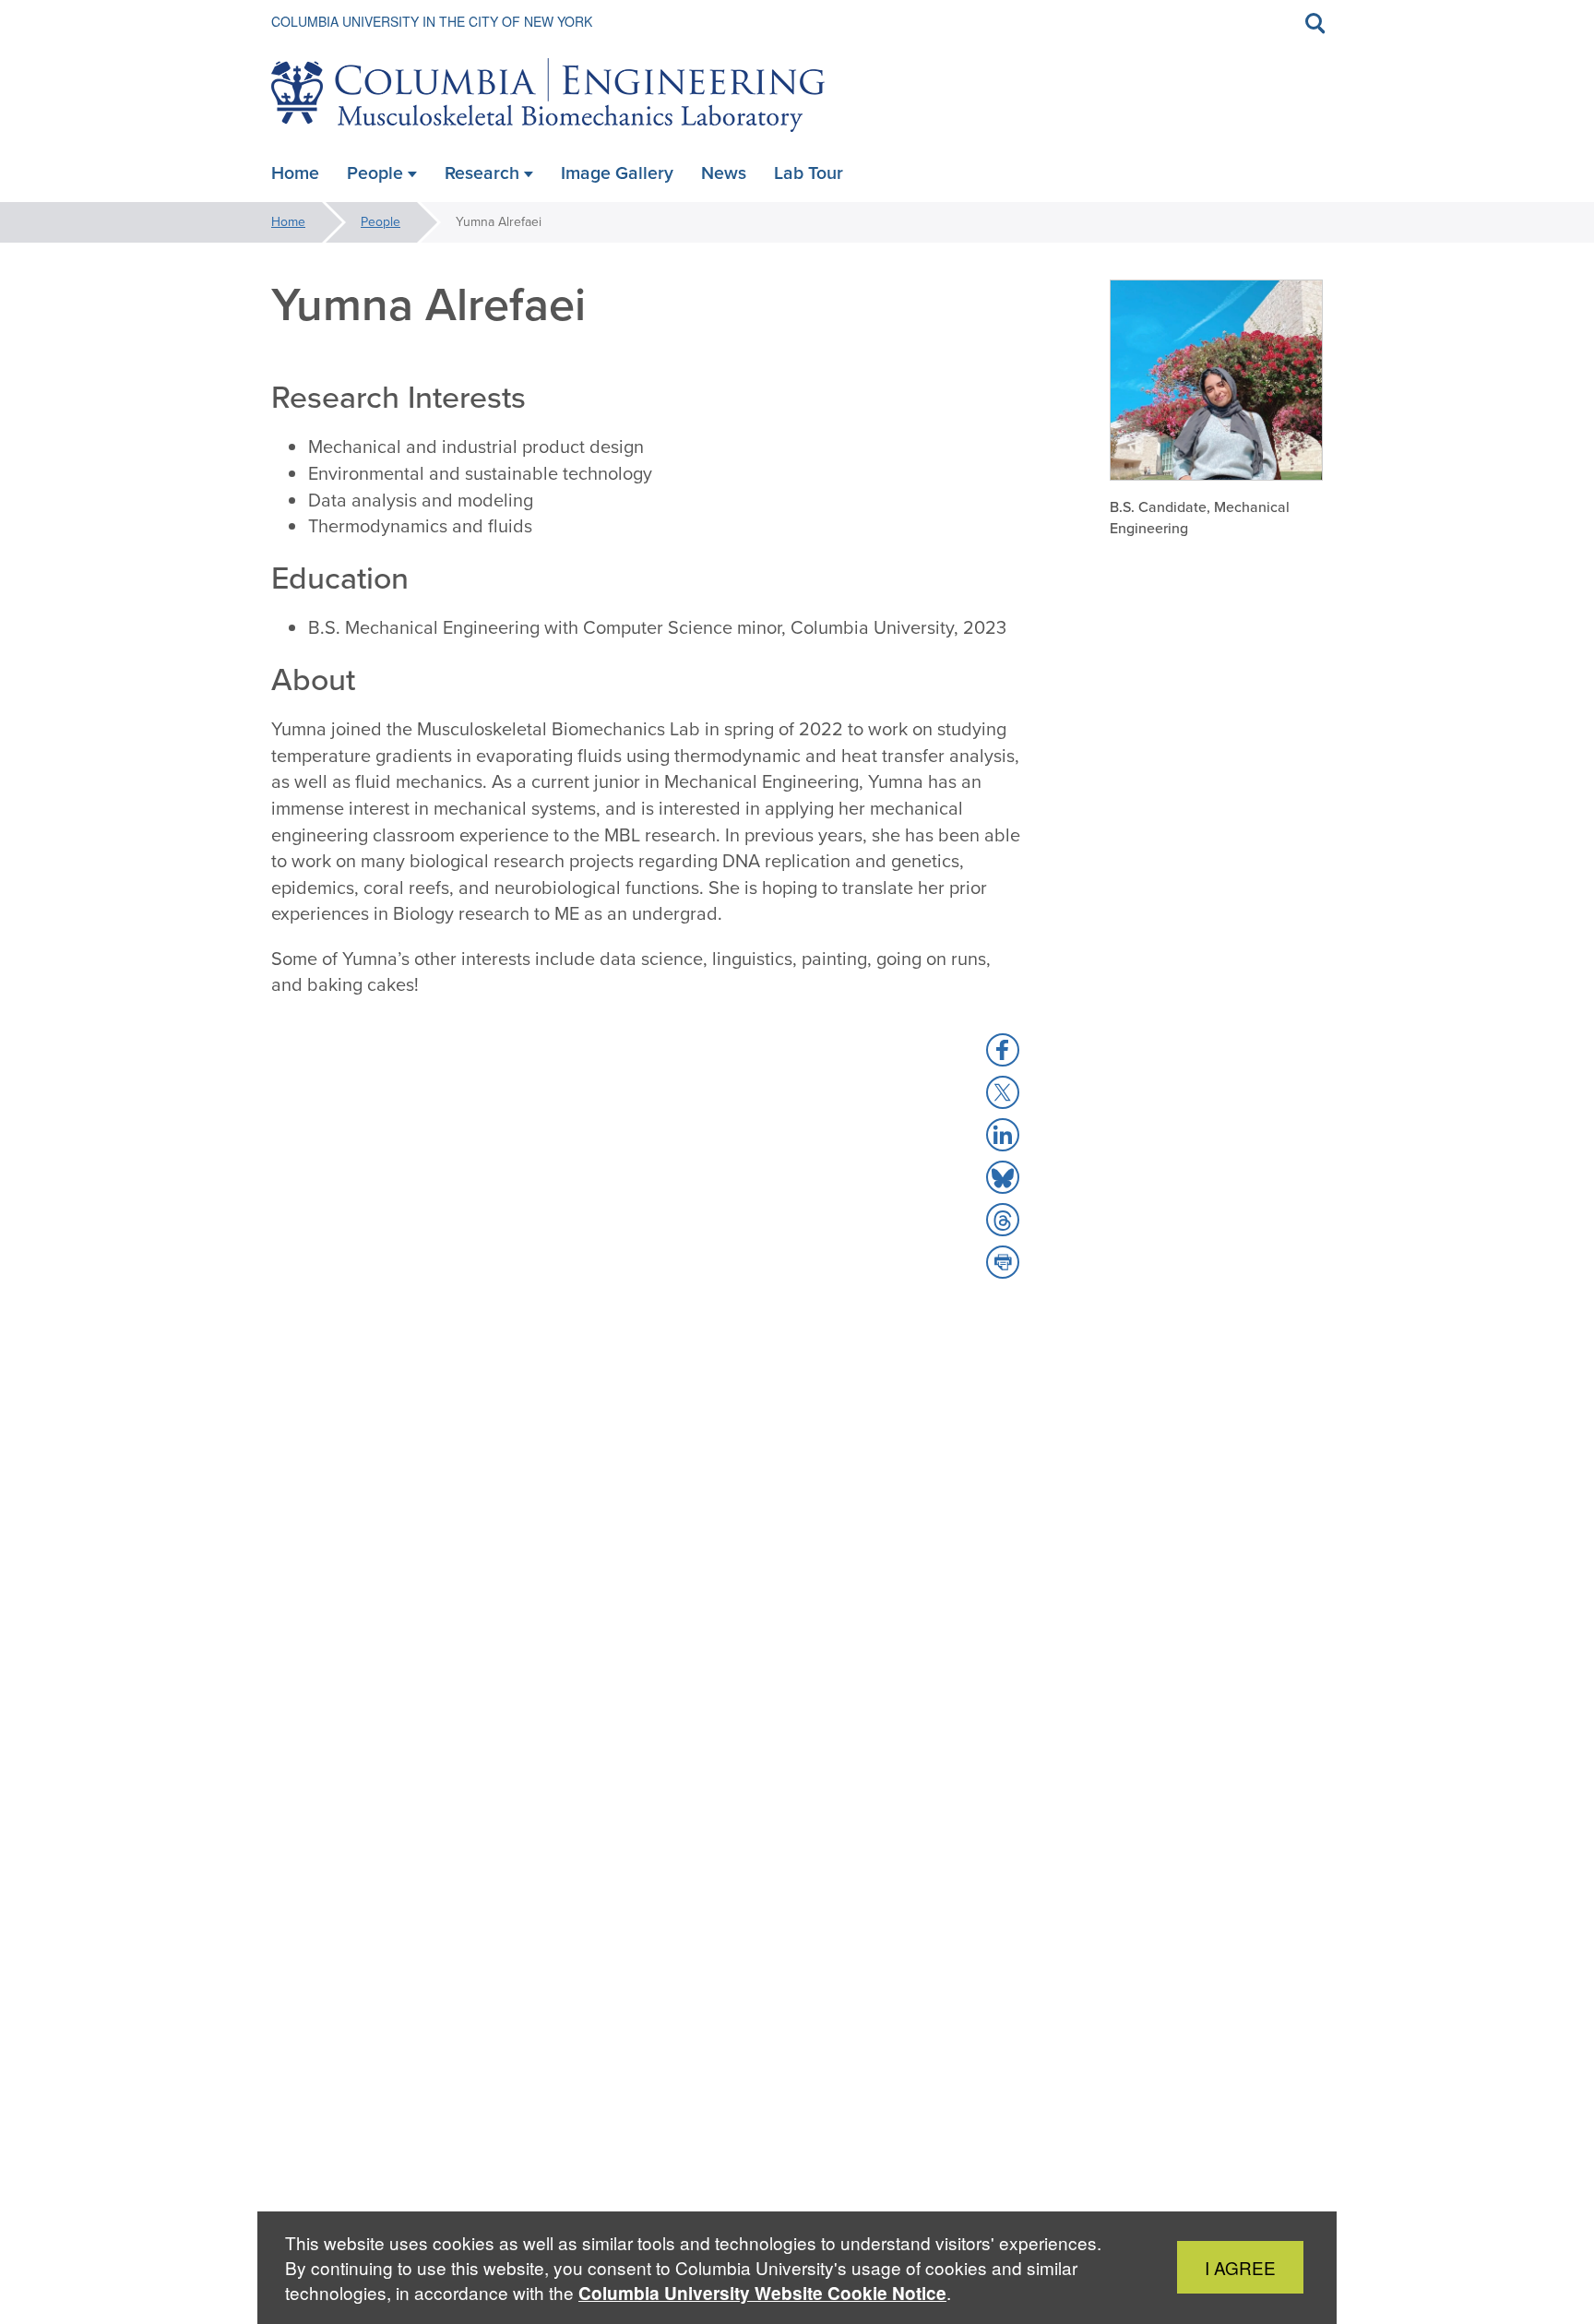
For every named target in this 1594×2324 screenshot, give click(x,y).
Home (288, 222)
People (381, 222)
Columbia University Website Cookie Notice (762, 2293)
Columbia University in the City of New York (432, 21)
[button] (1003, 1050)
